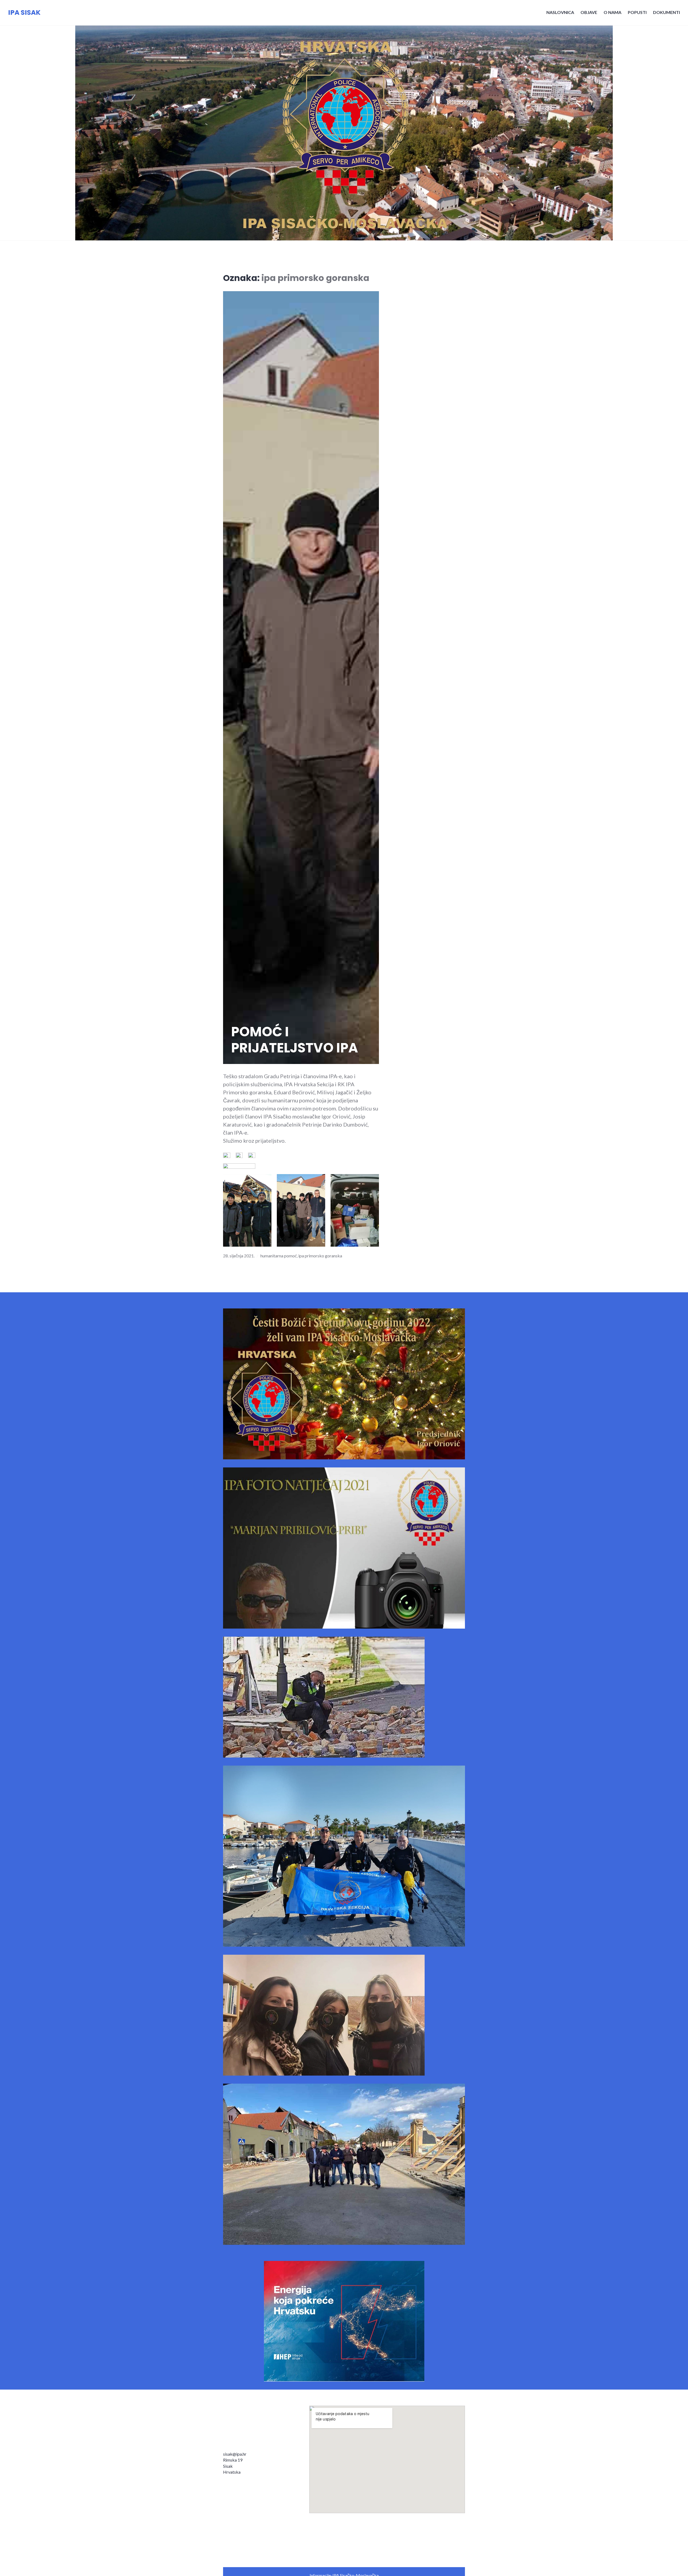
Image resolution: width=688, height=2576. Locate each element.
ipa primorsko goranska (320, 1256)
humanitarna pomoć (279, 1256)
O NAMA (612, 12)
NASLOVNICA (560, 12)
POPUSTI (637, 12)
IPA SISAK (24, 12)
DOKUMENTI (666, 12)
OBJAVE (589, 12)
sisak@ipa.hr (235, 2454)
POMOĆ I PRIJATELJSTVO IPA (295, 1040)
